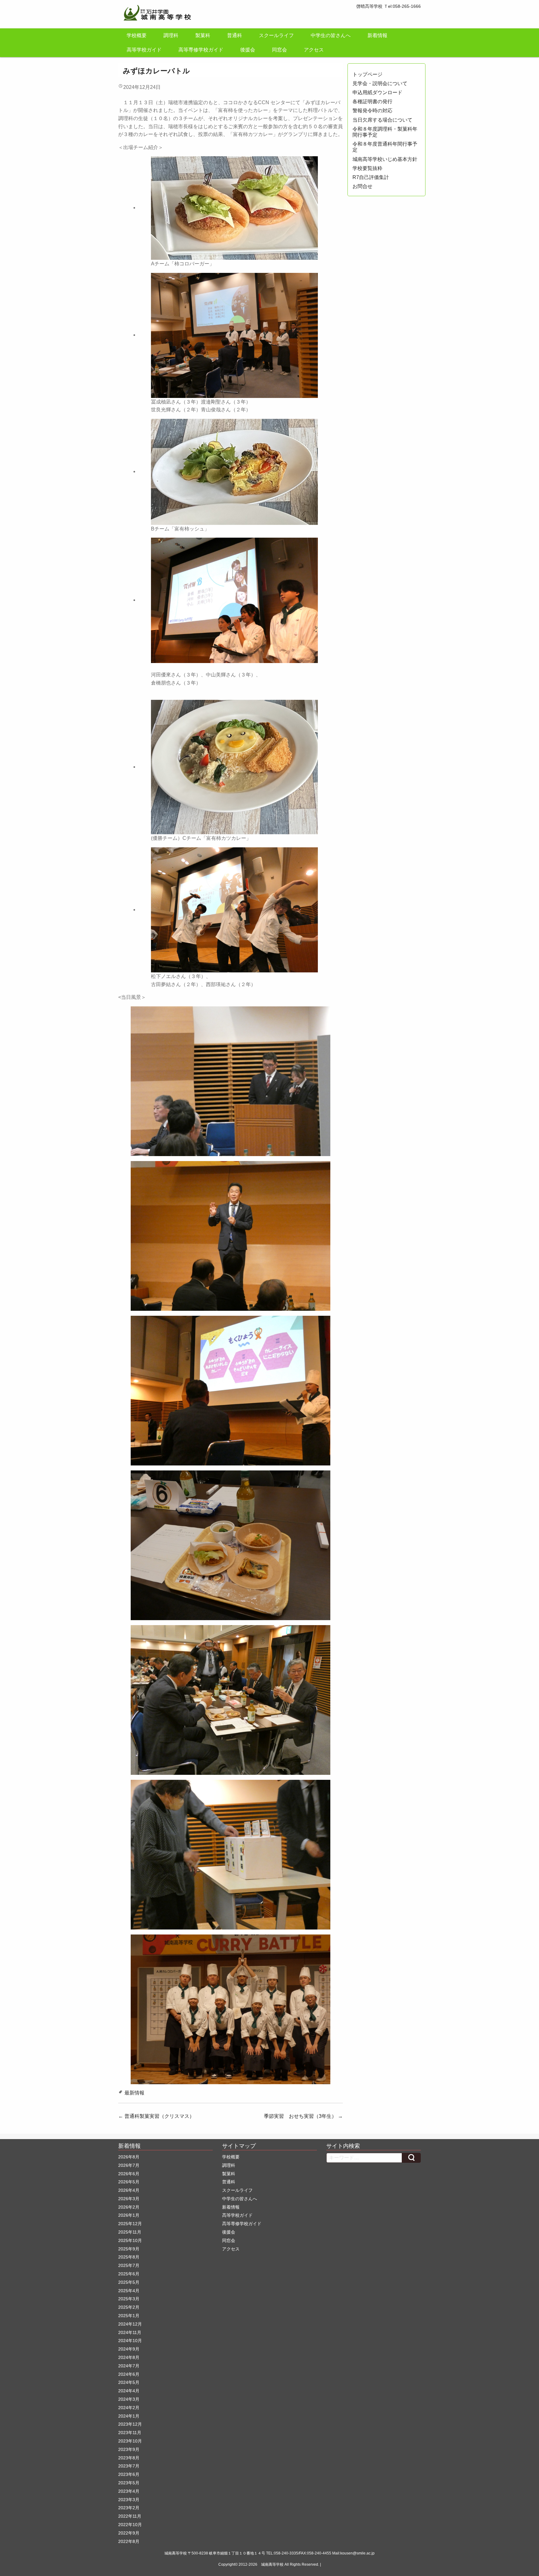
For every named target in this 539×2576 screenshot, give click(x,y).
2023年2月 (129, 2508)
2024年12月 (130, 2324)
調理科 (171, 35)
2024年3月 (129, 2399)
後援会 (248, 50)
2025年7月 (129, 2265)
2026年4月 (129, 2190)
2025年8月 (129, 2257)
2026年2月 (129, 2207)
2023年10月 (130, 2441)
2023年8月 (129, 2458)
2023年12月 (130, 2424)
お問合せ (362, 186)
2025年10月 (130, 2240)
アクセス (314, 50)
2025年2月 (129, 2307)
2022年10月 (130, 2525)
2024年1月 (129, 2416)
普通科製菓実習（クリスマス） (156, 2116)
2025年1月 (129, 2316)
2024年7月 (129, 2366)
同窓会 (279, 50)
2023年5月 (129, 2483)
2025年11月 (130, 2232)
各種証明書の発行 (372, 102)
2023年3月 (129, 2500)
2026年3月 (129, 2199)
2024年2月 (129, 2408)
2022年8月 (129, 2541)
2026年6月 (129, 2174)
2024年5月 (129, 2382)
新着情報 (377, 35)
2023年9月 (129, 2449)
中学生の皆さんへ (331, 35)
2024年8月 (129, 2357)
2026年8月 (129, 2157)
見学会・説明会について (380, 83)
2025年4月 (129, 2291)
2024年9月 (129, 2349)
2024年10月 (130, 2341)
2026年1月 (129, 2215)
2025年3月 (129, 2299)
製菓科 (203, 35)
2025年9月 (129, 2249)
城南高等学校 (272, 2564)
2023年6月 (129, 2474)
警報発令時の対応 (372, 111)
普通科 (235, 35)
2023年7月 (129, 2466)
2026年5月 (129, 2182)
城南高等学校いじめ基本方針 (385, 159)
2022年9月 (129, 2533)
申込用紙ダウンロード (377, 92)
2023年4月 (129, 2491)
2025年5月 (129, 2282)
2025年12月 (130, 2224)
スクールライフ (276, 35)
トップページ (367, 74)
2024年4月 (129, 2391)
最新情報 (134, 2093)
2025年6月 (129, 2274)
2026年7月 (129, 2165)
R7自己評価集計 (371, 177)
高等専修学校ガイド (201, 50)
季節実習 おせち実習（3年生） (303, 2116)
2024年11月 (130, 2332)
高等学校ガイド (144, 50)
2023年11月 (130, 2433)
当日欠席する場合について (382, 120)
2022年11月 (130, 2516)
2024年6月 (129, 2374)
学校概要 (137, 35)
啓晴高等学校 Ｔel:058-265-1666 (388, 6)
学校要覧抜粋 (367, 168)
